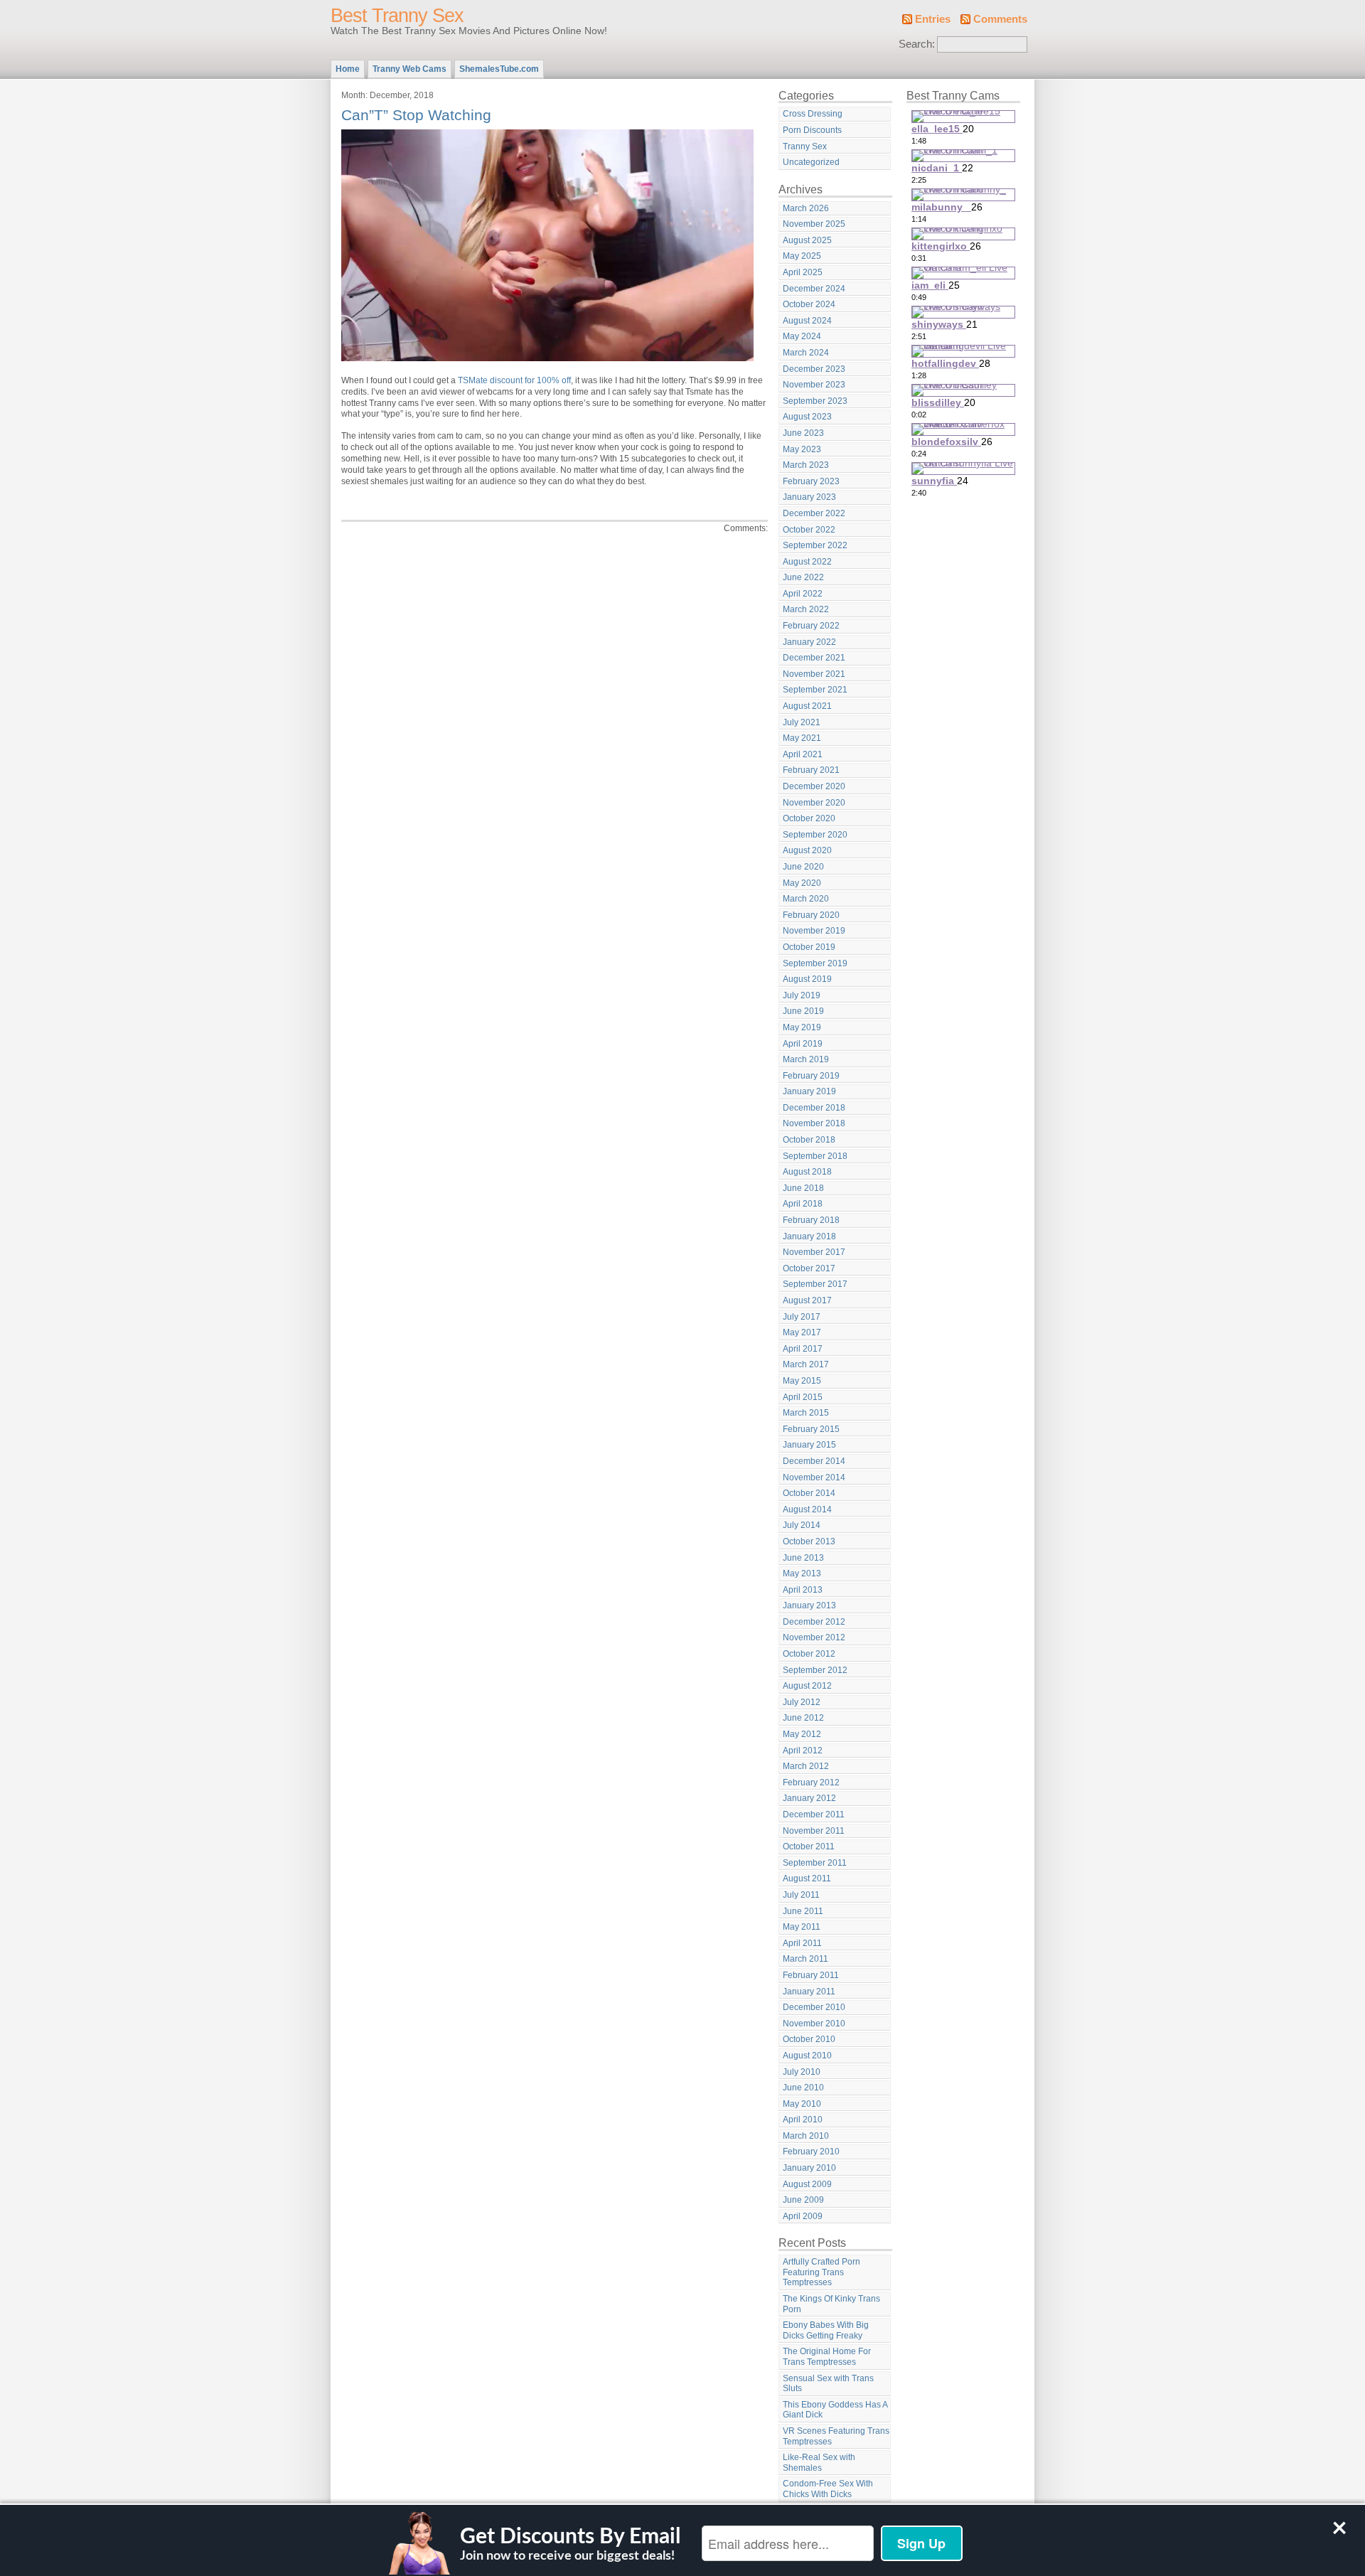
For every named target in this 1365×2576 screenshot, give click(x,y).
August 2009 (807, 2184)
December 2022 (814, 513)
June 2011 (803, 1911)
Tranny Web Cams (409, 69)
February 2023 (811, 481)
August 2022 (807, 562)
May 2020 (802, 883)
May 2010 (802, 2104)
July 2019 (802, 995)
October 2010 (809, 2039)
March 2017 (806, 1364)
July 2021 (802, 722)
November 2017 (814, 1252)
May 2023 (802, 449)
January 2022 (809, 642)
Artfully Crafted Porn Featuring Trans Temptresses (821, 2272)
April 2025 (803, 272)
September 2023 (815, 401)
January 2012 (809, 1798)
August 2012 (807, 1686)
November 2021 (814, 674)
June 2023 (803, 433)
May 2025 (802, 256)
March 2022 (806, 609)
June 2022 (803, 577)
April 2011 (802, 1943)
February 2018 (811, 1220)
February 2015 (811, 1429)
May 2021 (802, 738)
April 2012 (803, 1751)
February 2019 (811, 1076)
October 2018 (809, 1140)
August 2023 (807, 417)
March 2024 (806, 353)
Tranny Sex (805, 146)
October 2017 (809, 1268)
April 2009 (803, 2216)
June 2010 (803, 2088)
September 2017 (815, 1284)
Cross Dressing (813, 114)
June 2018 (803, 1188)
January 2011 (809, 1992)
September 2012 (815, 1670)
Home (348, 69)
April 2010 (803, 2120)
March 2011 (805, 1959)
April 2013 (803, 1590)
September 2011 (815, 1863)
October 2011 (809, 1847)
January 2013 (809, 1605)
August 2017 (807, 1300)
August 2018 (807, 1172)
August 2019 (807, 979)
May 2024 (802, 336)
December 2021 (814, 658)
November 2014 (814, 1477)
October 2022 (809, 530)
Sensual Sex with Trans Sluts (828, 2384)
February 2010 (811, 2152)
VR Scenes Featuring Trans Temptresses (836, 2436)
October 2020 (809, 818)
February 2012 (811, 1783)
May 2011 (802, 1927)
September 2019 (815, 963)
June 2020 (803, 867)
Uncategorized (811, 162)
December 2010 (814, 2007)
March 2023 (806, 465)
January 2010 (809, 2168)
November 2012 (814, 1637)
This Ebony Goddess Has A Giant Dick (835, 2410)
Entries (933, 19)
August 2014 (807, 1509)
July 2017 (802, 1317)
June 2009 (803, 2200)
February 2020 (811, 915)
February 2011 (811, 1975)
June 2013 (803, 1558)
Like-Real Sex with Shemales (819, 2463)
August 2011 (807, 1878)
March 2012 (806, 1766)
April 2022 (803, 594)
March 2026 (806, 208)
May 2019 (802, 1027)
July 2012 (802, 1702)
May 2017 (802, 1332)
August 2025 (807, 240)
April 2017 (803, 1349)
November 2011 (814, 1831)
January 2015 (809, 1445)
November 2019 (814, 931)
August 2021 (807, 706)
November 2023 (814, 385)
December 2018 (814, 1108)
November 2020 (814, 803)
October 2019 (809, 947)
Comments (1000, 19)
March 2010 (806, 2136)
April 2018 (803, 1204)
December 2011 (814, 1815)
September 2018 (815, 1156)
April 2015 (803, 1397)
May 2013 (802, 1573)
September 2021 (815, 690)
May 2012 (802, 1734)
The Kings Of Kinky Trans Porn (831, 2304)
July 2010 (802, 2072)
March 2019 (806, 1059)
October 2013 (809, 1541)
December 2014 (814, 1461)
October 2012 (809, 1654)
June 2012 (803, 1718)
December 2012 (814, 1622)
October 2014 (809, 1493)
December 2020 (814, 786)
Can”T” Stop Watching (416, 115)
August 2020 (807, 850)
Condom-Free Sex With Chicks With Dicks (828, 2489)
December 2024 (814, 289)
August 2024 (807, 321)
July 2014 (802, 1525)
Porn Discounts (812, 130)
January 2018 (809, 1236)
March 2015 (806, 1413)
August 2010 (807, 2056)
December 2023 (814, 369)
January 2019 (809, 1091)
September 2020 (815, 835)
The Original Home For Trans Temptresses (827, 2357)
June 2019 (803, 1011)
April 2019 (803, 1044)
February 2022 (811, 626)
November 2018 (814, 1123)
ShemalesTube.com (499, 69)
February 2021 (811, 770)
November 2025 (814, 224)
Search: (917, 44)
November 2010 (814, 2024)
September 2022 (815, 545)
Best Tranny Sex (397, 16)
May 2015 (802, 1381)
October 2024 (809, 304)
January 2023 (809, 497)
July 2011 (801, 1895)
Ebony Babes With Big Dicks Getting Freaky (826, 2330)
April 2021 (803, 754)
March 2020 (806, 899)
